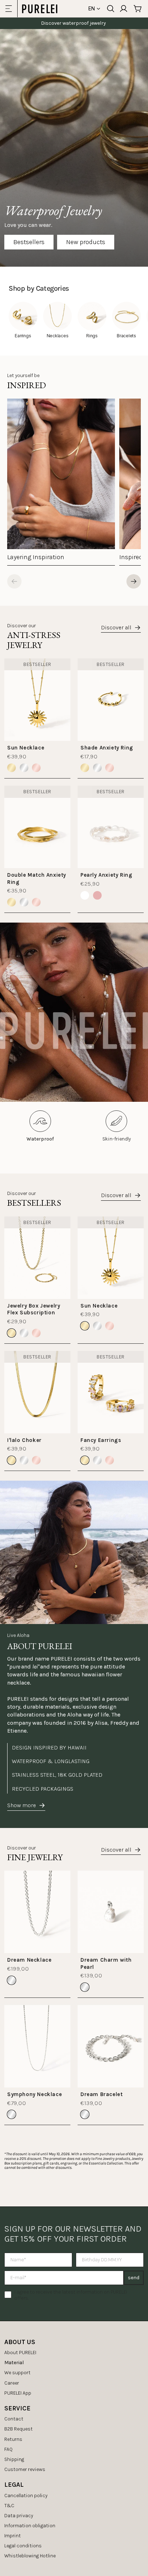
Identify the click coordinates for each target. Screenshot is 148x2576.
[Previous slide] (14, 581)
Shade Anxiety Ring (107, 748)
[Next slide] (134, 581)
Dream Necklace (29, 1960)
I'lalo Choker (24, 1440)
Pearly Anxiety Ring (106, 875)
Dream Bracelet (101, 2094)
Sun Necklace (26, 748)
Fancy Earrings (101, 1440)
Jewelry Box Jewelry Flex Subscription (34, 1309)
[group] (61, 482)
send (134, 2278)
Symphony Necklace (34, 2094)
